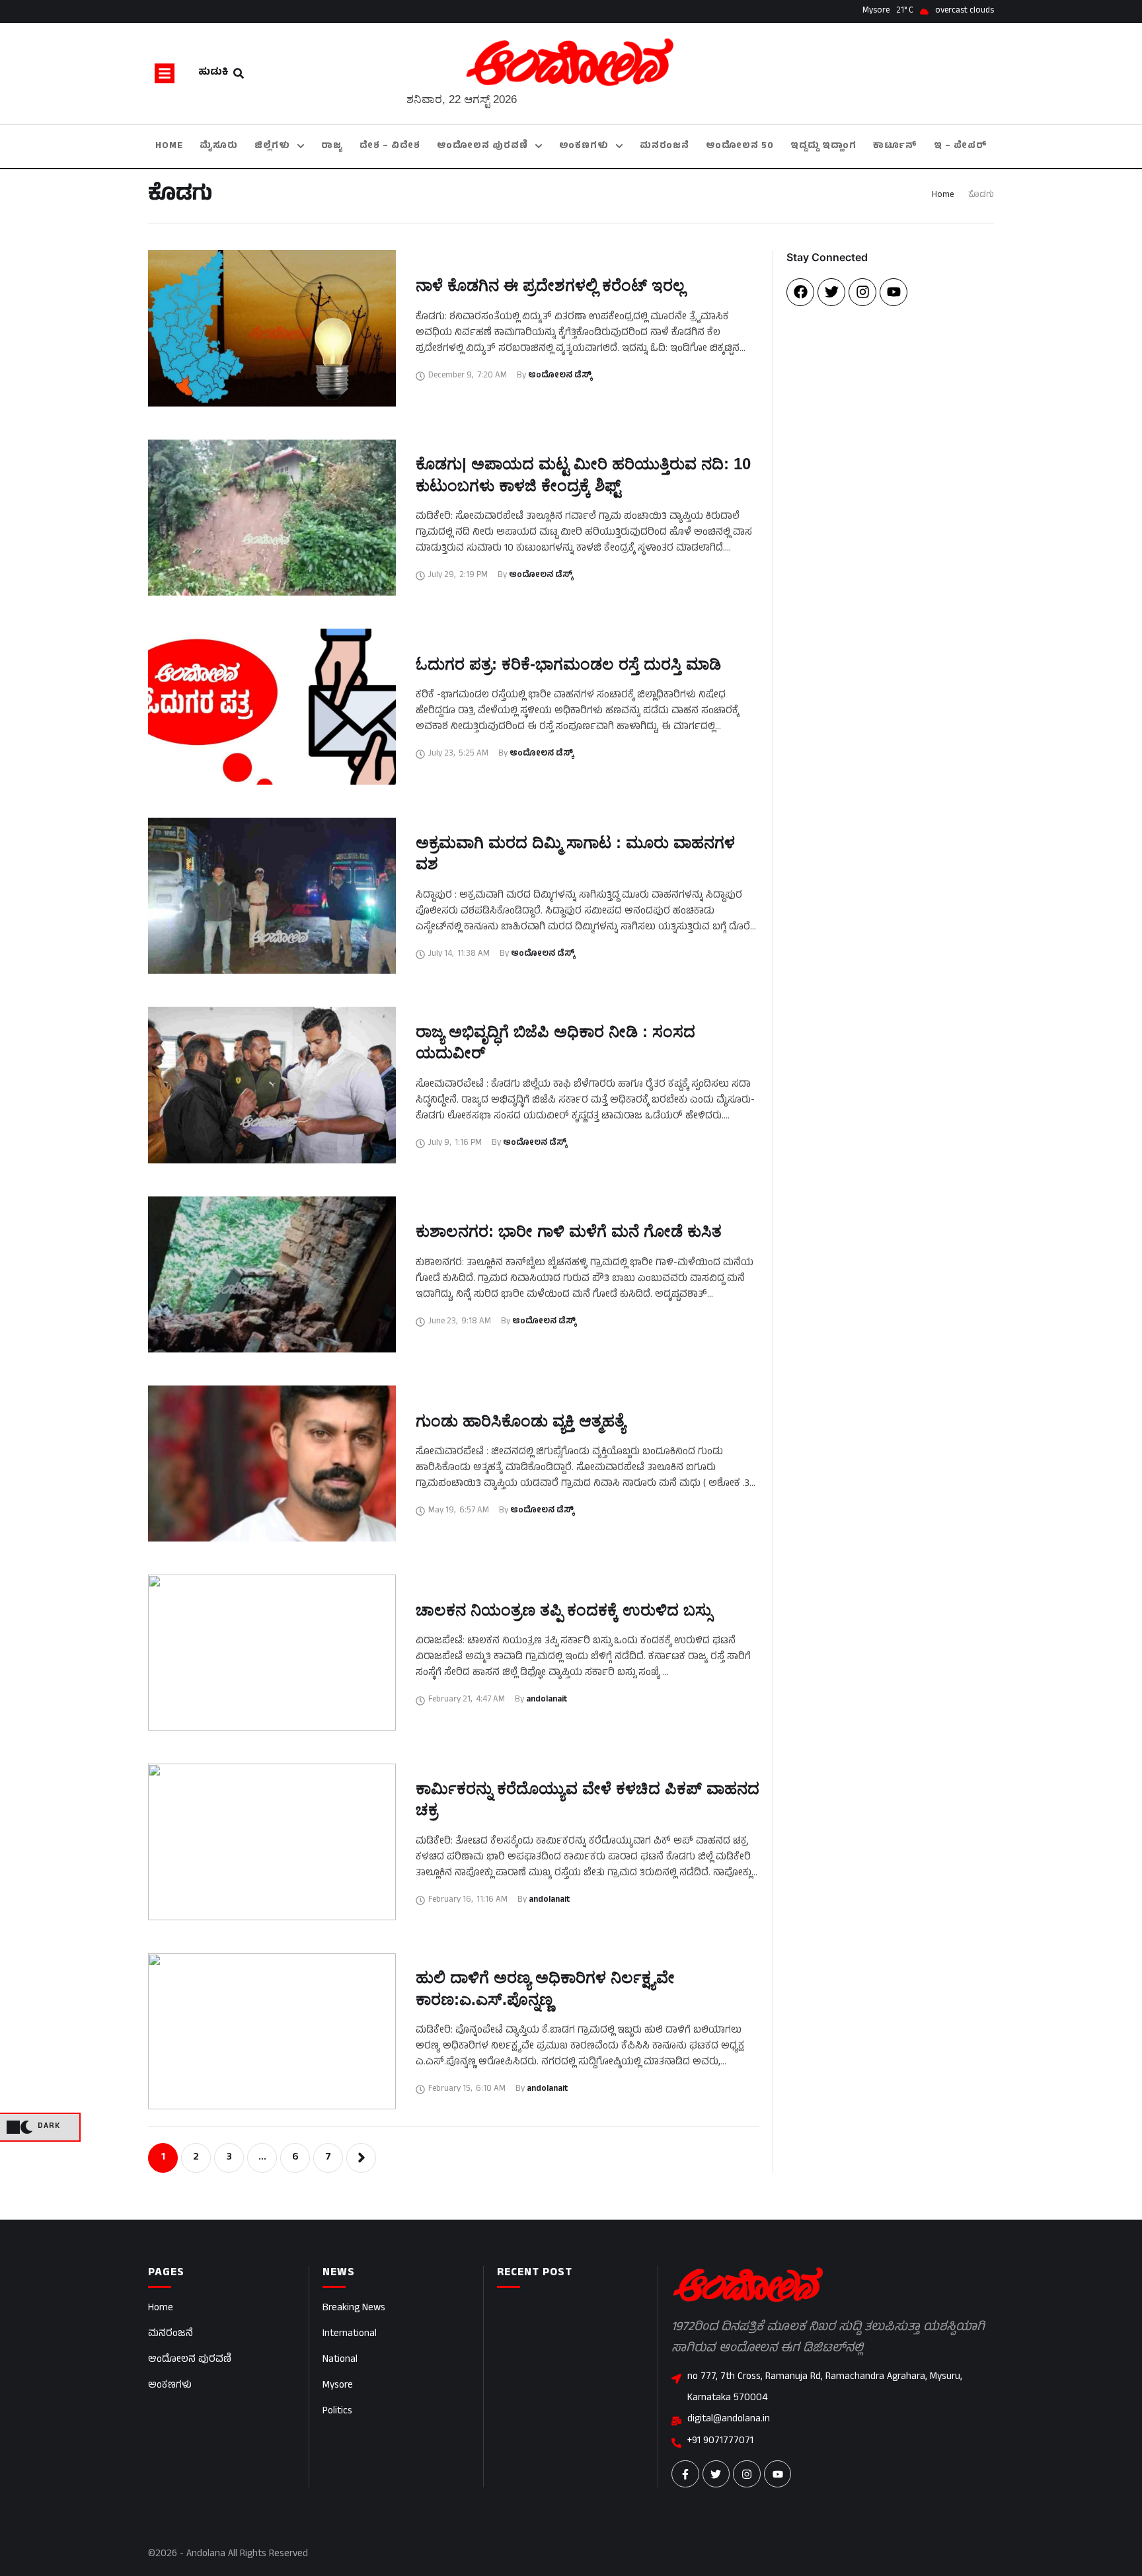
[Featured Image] (272, 328)
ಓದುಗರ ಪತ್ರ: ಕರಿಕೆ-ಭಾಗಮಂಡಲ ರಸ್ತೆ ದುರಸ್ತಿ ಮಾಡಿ (568, 664)
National (340, 2360)
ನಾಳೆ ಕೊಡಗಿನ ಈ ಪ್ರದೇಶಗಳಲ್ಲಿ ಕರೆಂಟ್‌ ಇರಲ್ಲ (550, 285)
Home (943, 196)
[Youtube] (894, 292)
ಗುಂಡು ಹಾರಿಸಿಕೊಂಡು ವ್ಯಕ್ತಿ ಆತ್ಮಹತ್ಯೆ (520, 1421)
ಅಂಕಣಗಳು (170, 2386)
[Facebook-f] (685, 2474)
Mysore (338, 2386)
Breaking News (354, 2309)
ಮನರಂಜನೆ (171, 2334)
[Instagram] (862, 292)
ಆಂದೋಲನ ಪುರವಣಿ (190, 2360)
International (350, 2334)
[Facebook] (800, 292)
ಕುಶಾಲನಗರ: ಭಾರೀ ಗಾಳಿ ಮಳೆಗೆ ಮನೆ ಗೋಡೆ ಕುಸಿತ (569, 1231)
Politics (337, 2412)
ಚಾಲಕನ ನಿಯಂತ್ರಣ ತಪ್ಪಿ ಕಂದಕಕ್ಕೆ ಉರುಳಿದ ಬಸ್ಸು (564, 1610)
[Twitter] (831, 292)
